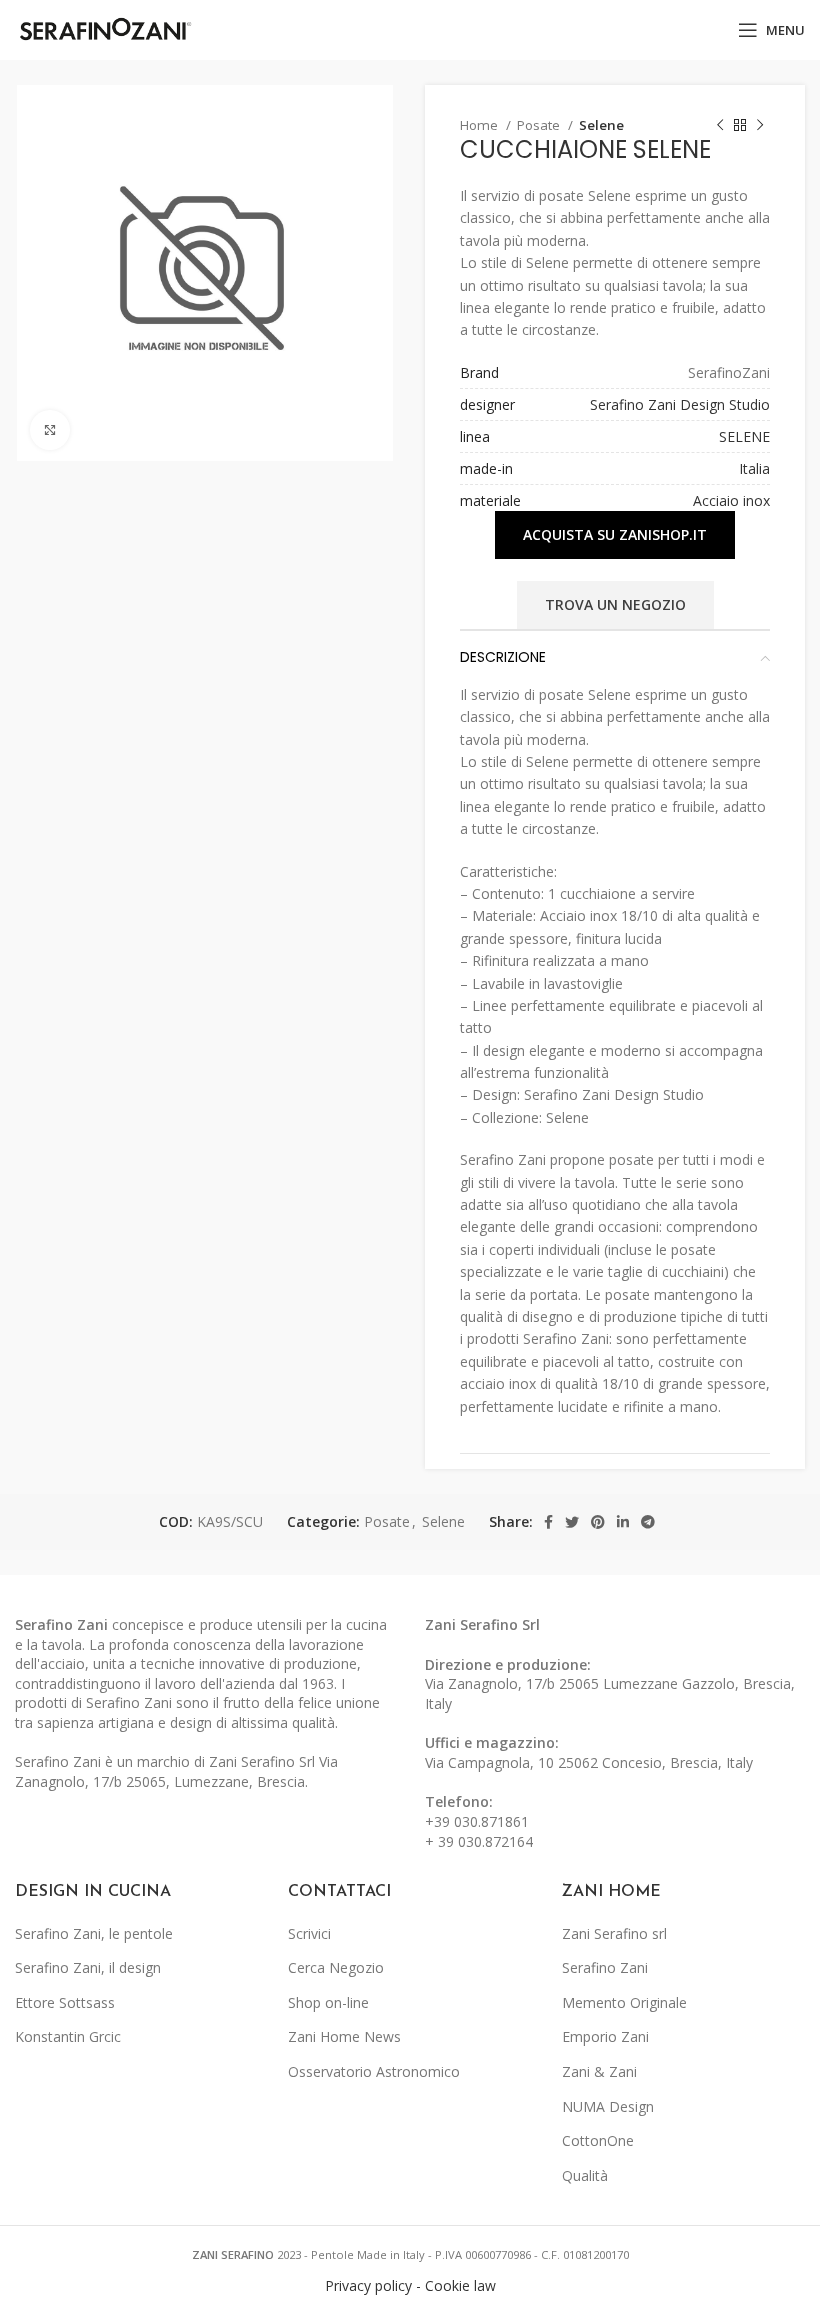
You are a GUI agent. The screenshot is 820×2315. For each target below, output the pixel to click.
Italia (754, 468)
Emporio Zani (605, 2036)
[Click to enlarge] (50, 430)
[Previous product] (720, 126)
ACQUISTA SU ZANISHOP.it (615, 534)
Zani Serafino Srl (482, 1624)
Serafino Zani (605, 1967)
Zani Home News (344, 2036)
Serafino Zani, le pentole (94, 1933)
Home (480, 125)
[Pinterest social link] (598, 1522)
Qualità (585, 2175)
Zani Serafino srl (614, 1933)
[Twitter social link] (572, 1522)
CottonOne (598, 2140)
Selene (601, 125)
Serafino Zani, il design (88, 1967)
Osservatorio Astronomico (374, 2071)
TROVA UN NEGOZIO (615, 604)
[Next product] (760, 126)
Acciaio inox (731, 500)
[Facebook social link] (548, 1522)
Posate (540, 125)
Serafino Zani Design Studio (680, 404)
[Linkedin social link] (623, 1522)
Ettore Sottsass (65, 2002)
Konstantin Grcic (68, 2036)
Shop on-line (328, 2002)
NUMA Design (608, 2106)
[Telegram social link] (648, 1522)
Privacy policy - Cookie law (410, 2285)
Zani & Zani (599, 2071)
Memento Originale (624, 2002)
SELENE (744, 436)
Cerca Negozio (336, 1967)
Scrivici (309, 1933)
